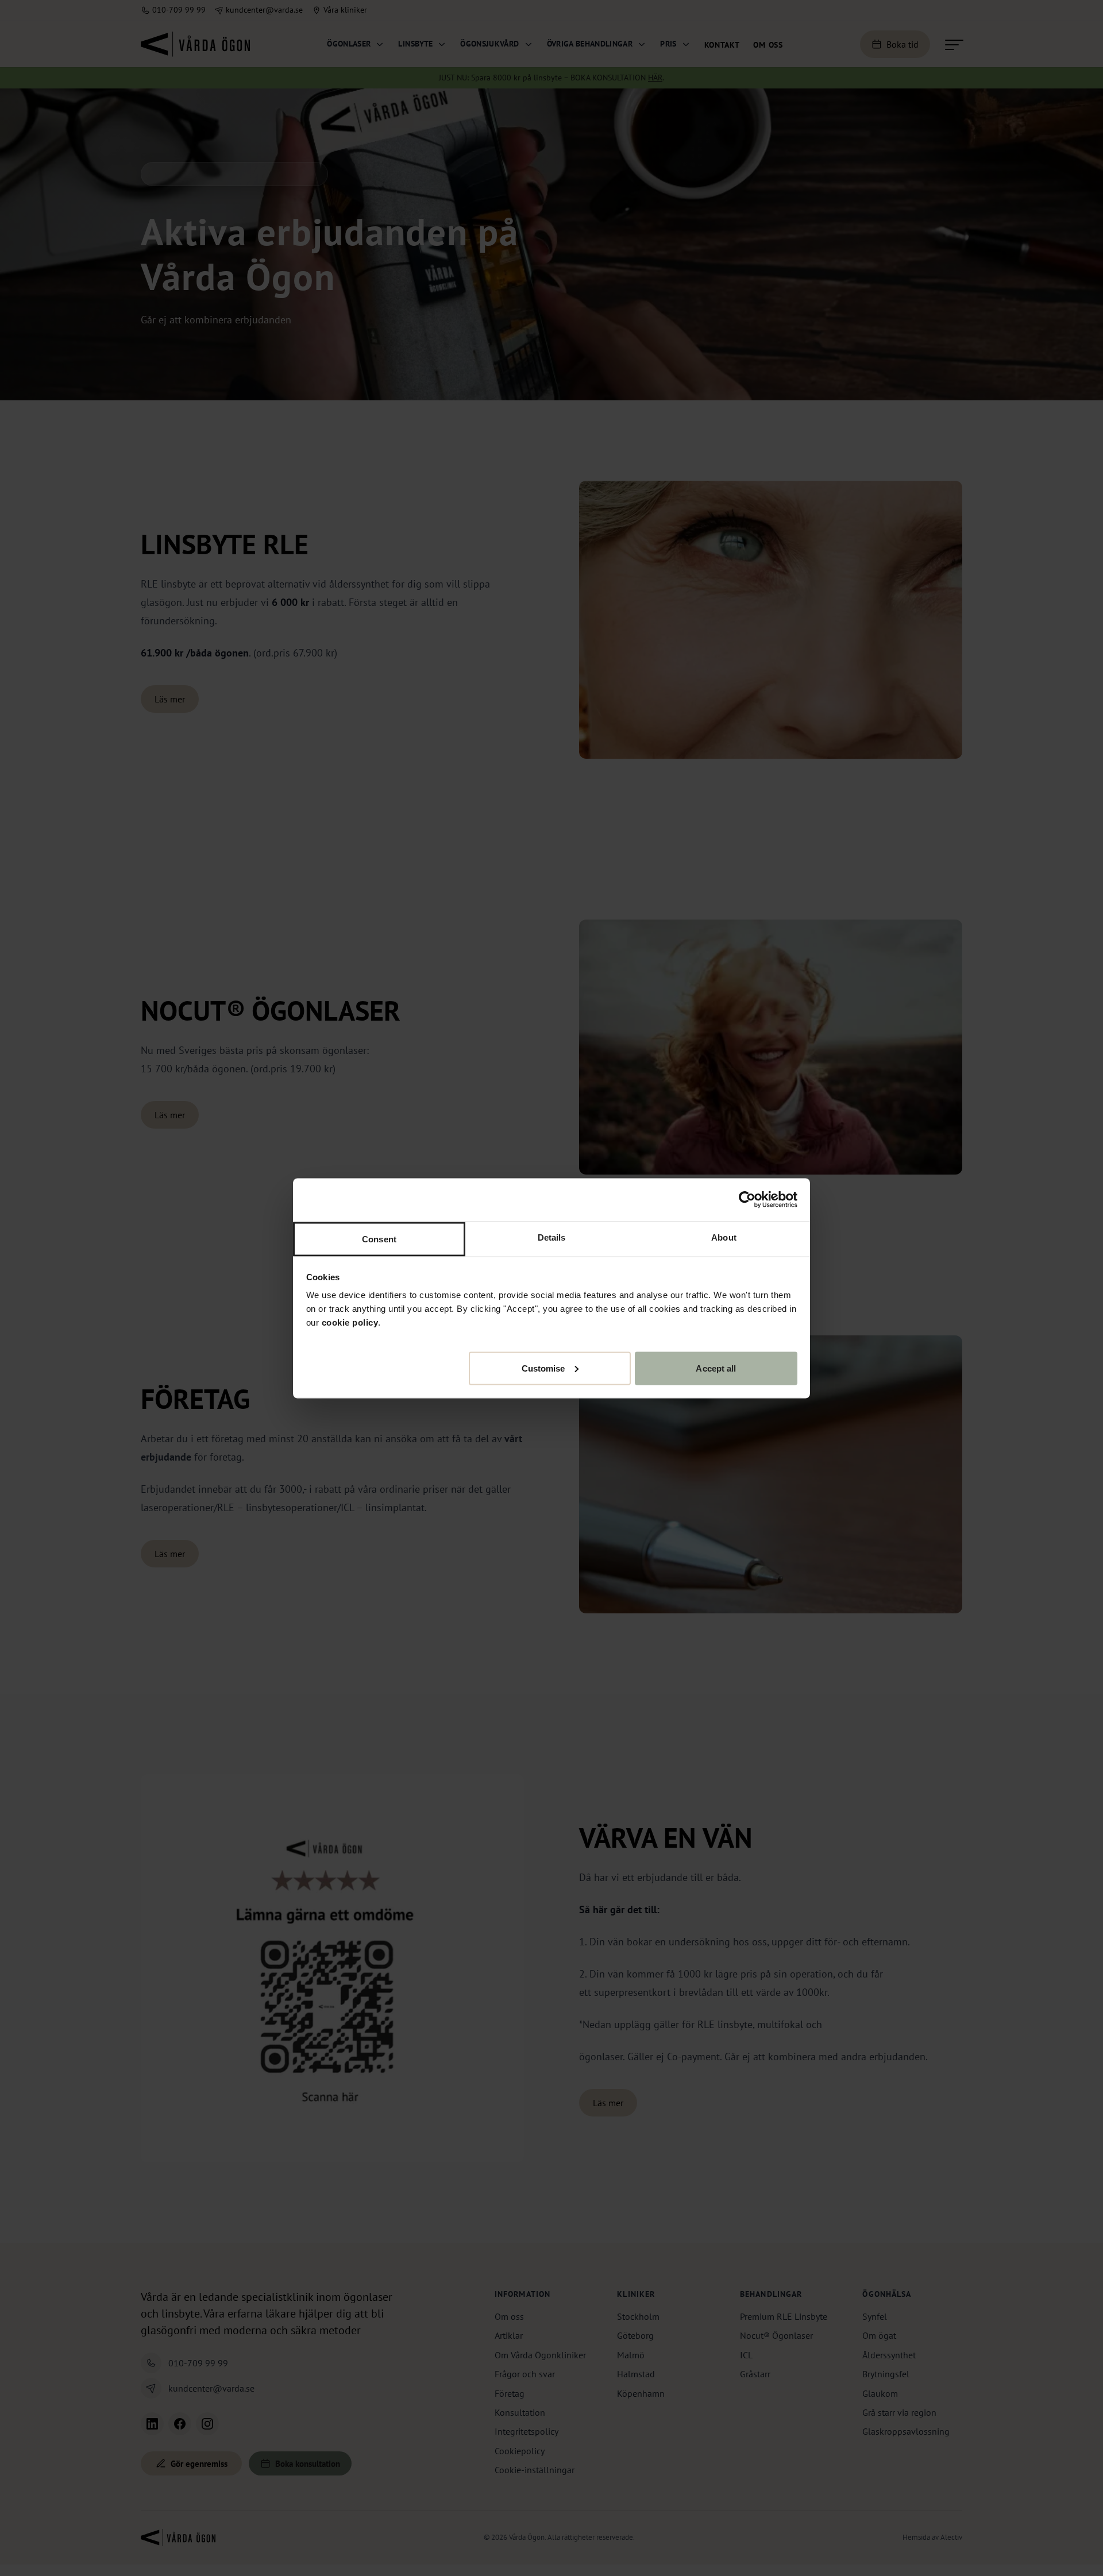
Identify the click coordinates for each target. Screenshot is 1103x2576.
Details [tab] (552, 1237)
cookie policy (350, 1322)
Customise (543, 1368)
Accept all (716, 1368)
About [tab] (724, 1237)
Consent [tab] (379, 1239)
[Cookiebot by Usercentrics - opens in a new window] (747, 1200)
